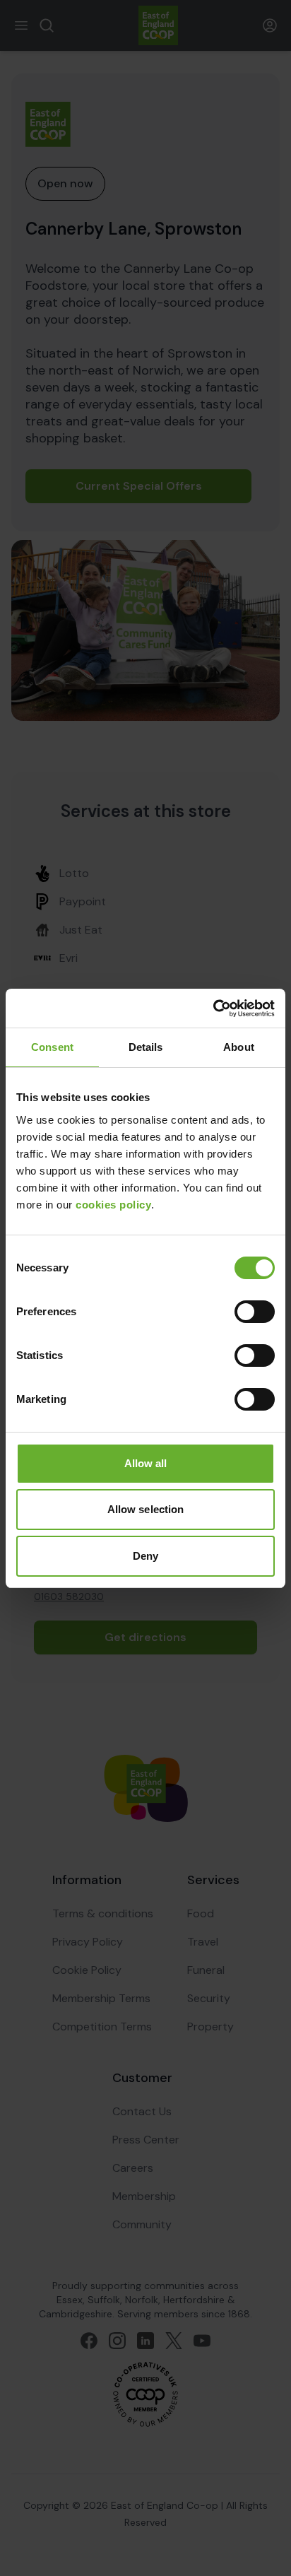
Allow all (146, 1463)
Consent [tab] (52, 1047)
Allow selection (146, 1509)
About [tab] (239, 1047)
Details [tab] (146, 1047)
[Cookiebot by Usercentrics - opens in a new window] (213, 1008)
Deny (145, 1556)
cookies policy (113, 1205)
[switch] (255, 1312)
